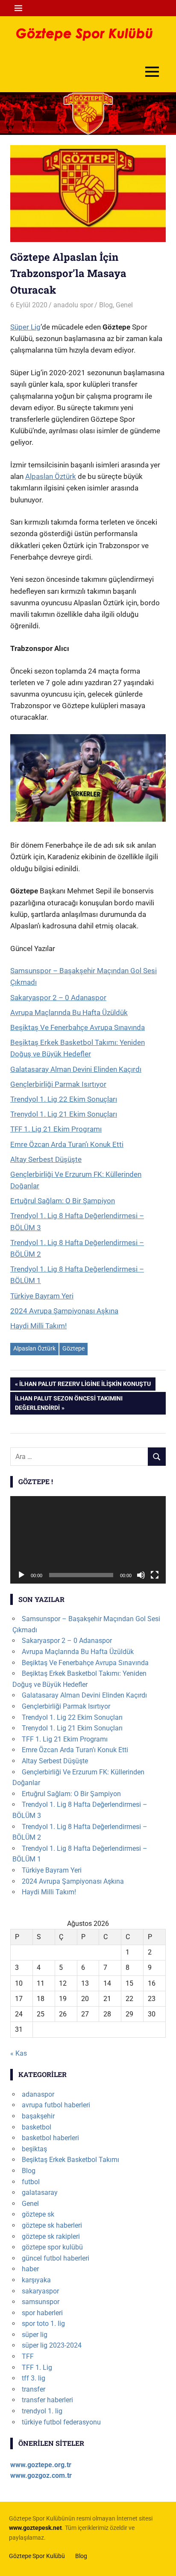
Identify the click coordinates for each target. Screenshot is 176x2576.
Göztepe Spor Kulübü (37, 2556)
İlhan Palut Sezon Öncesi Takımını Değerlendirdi (69, 1403)
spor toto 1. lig (43, 2324)
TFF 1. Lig (37, 2367)
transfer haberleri (47, 2400)
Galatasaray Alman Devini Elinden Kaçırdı (76, 1069)
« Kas (19, 2053)
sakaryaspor (40, 2291)
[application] (88, 1540)
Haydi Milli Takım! (38, 1326)
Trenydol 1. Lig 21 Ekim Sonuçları (64, 1114)
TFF (28, 2356)
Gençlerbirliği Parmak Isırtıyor (58, 1084)
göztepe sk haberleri (52, 2225)
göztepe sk (38, 2214)
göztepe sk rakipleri (51, 2236)
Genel (124, 305)
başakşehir (38, 2116)
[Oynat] (21, 1575)
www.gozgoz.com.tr (41, 2475)
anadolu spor (73, 305)
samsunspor (41, 2302)
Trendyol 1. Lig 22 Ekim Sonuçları (64, 1099)
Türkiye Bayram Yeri (42, 1296)
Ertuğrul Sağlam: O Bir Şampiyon (63, 1201)
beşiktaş (34, 2149)
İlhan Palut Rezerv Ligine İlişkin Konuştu (85, 1385)
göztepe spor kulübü (52, 2247)
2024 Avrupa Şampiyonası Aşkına (64, 1311)
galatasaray (40, 2192)
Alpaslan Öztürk (51, 476)
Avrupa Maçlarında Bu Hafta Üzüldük (69, 1012)
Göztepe (73, 1348)
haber (30, 2269)
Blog (106, 305)
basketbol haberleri (50, 2138)
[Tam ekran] (155, 1575)
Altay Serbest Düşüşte (46, 1159)
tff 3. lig (34, 2378)
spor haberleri (42, 2313)
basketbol (37, 2127)
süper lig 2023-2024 (52, 2345)
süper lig (35, 2335)
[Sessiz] (141, 1575)
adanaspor (38, 2094)
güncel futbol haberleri (56, 2258)
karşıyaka (36, 2280)
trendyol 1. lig (42, 2411)
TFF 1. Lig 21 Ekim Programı (56, 1129)
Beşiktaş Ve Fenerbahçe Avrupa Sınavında (78, 1027)
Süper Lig (25, 327)
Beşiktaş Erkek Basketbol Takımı (70, 2160)
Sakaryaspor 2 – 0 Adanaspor (58, 998)
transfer (34, 2389)
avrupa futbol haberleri (56, 2105)
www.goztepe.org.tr (41, 2465)
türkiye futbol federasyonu (61, 2422)
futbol (31, 2182)
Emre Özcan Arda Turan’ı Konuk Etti (67, 1144)
